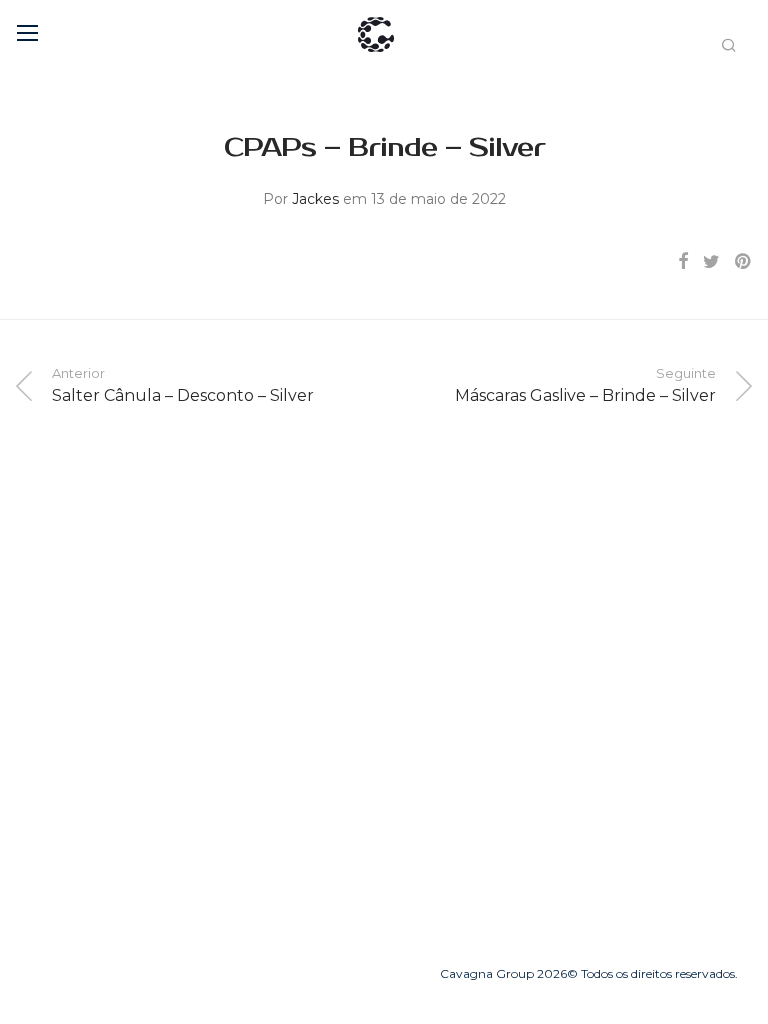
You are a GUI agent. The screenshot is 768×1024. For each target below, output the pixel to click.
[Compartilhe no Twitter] (711, 262)
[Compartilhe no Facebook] (683, 262)
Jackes (315, 199)
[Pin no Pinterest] (744, 262)
